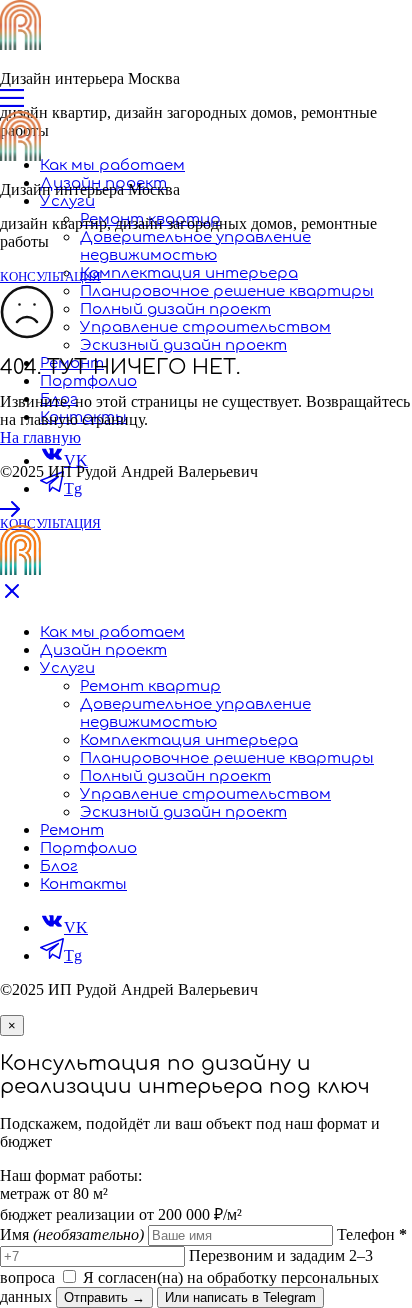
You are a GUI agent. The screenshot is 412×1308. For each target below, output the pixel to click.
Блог (59, 866)
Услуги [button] (67, 201)
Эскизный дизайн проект (183, 345)
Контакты (83, 884)
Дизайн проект (103, 650)
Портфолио (88, 381)
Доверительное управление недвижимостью (195, 246)
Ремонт (72, 830)
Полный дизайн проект (175, 309)
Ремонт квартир (150, 686)
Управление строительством (205, 327)
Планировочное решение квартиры (227, 291)
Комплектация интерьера (189, 273)
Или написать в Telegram (240, 1297)
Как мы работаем (112, 165)
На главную (40, 437)
